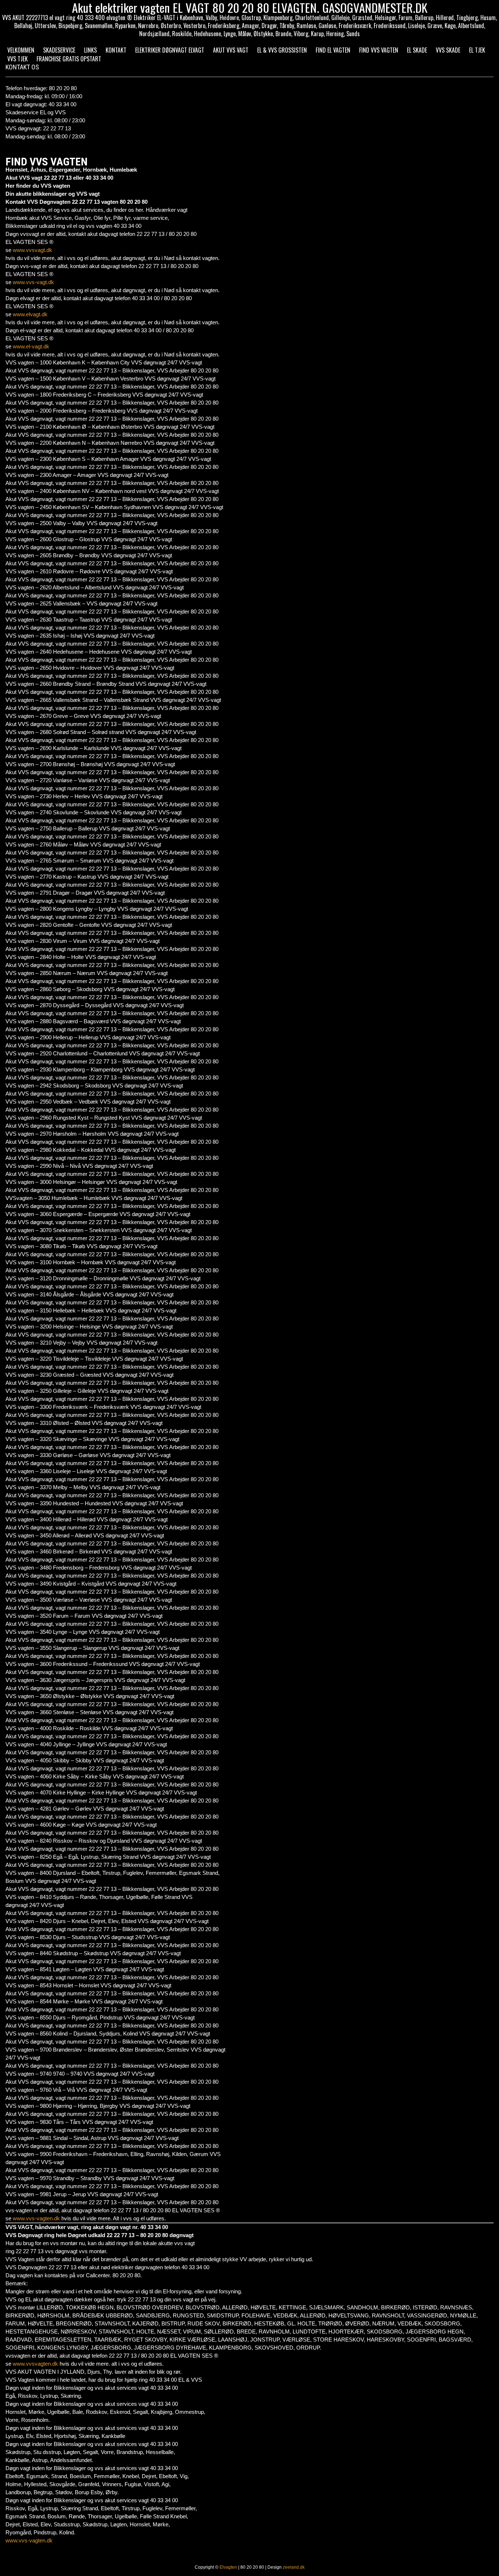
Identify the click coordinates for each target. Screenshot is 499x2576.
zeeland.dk (294, 2567)
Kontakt (116, 50)
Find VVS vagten (379, 50)
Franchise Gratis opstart (69, 59)
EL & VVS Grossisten (282, 50)
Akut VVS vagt (231, 50)
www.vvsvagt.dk (33, 250)
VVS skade (448, 50)
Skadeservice (59, 50)
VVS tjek (18, 59)
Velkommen (21, 50)
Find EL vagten (333, 50)
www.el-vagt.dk (31, 346)
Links (90, 50)
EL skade (417, 50)
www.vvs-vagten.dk (36, 2218)
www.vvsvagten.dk (35, 2364)
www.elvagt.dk (30, 314)
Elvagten (228, 2567)
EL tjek (477, 50)
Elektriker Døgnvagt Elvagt (170, 50)
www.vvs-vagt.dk (33, 282)
